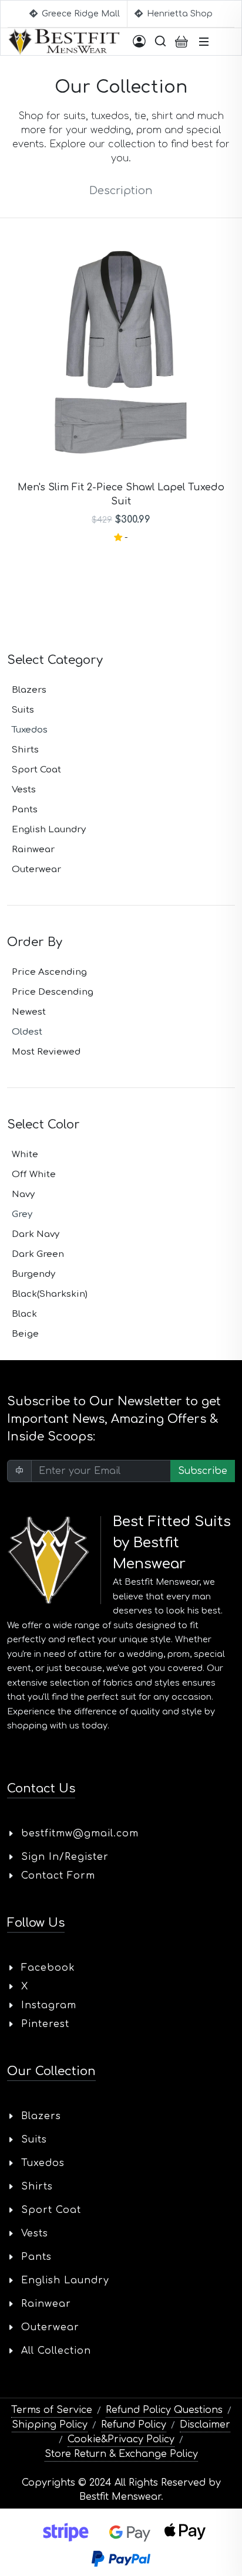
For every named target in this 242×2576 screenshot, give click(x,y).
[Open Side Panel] (139, 42)
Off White (34, 1175)
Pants (25, 810)
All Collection (56, 2351)
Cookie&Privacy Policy (121, 2439)
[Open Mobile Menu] (204, 42)
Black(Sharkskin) (50, 1294)
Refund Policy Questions (164, 2410)
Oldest (27, 1032)
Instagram (49, 2005)
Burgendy (33, 1274)
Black (24, 1314)
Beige (25, 1334)
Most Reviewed (46, 1052)
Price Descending (53, 992)
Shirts (25, 750)
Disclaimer (205, 2425)
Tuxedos (30, 730)
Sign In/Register (65, 1857)
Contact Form (58, 1876)
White (25, 1155)
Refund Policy (134, 2425)
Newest (29, 1012)
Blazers (29, 690)
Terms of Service (52, 2410)
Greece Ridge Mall (80, 14)
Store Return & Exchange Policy (121, 2454)
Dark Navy (36, 1234)
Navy (23, 1194)
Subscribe (203, 1471)
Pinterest (45, 2024)
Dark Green (38, 1254)
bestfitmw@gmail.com (80, 1833)
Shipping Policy (50, 2425)
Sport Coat (36, 770)
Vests (24, 790)
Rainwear (33, 850)
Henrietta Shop (179, 14)
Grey (22, 1214)
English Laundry (49, 830)
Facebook (48, 1968)
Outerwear (36, 870)
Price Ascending (49, 972)
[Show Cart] (181, 42)
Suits (23, 710)
